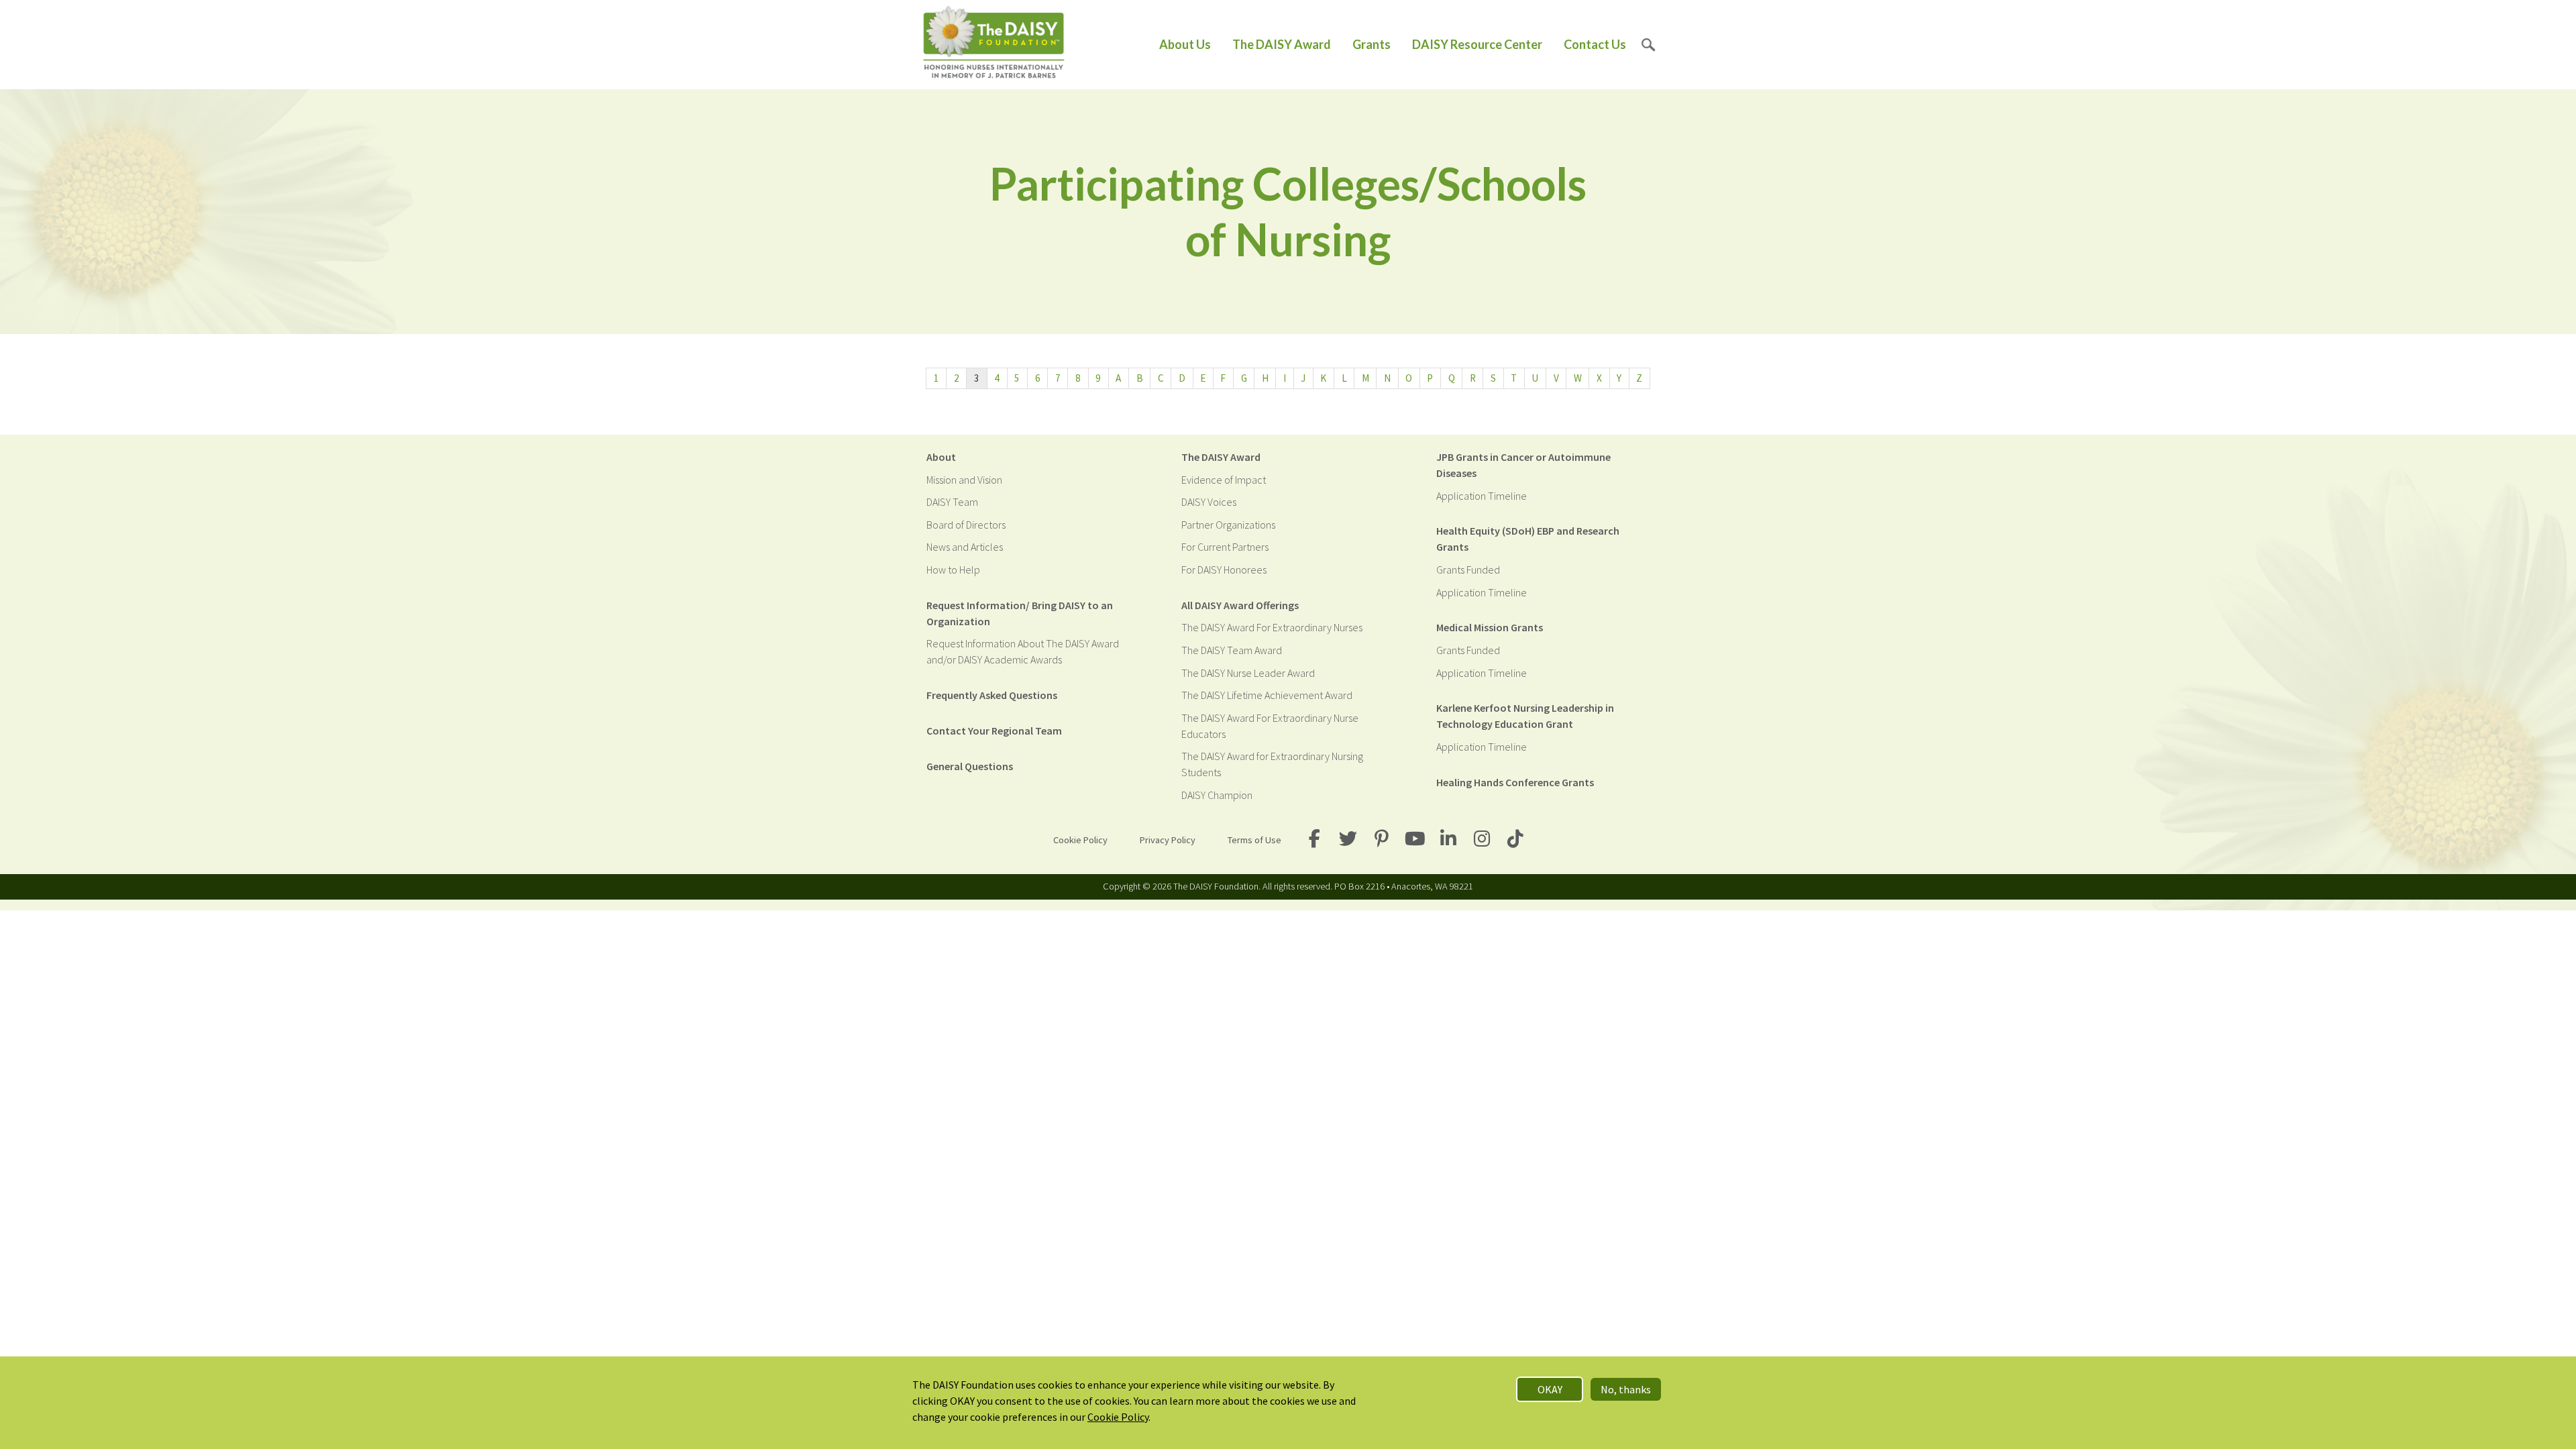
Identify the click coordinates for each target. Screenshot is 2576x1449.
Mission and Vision (964, 480)
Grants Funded (1468, 570)
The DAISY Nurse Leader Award (1248, 673)
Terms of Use (1254, 840)
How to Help (953, 570)
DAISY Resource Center (1477, 44)
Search (1649, 45)
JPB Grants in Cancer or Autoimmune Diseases (1523, 465)
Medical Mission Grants (1490, 627)
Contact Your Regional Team (994, 731)
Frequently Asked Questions (992, 695)
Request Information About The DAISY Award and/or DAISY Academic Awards (1023, 651)
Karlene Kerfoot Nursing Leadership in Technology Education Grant (1525, 716)
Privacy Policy (1168, 840)
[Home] (994, 45)
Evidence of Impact (1224, 480)
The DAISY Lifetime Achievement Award (1267, 695)
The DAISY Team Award (1232, 650)
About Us (1185, 44)
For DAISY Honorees (1224, 570)
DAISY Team (952, 502)
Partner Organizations (1228, 525)
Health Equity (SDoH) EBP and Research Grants (1528, 539)
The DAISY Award (1282, 44)
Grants (1372, 44)
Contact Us (1595, 44)
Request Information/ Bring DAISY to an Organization (1020, 613)
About (941, 457)
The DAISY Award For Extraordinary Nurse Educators (1270, 726)
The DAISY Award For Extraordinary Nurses (1272, 627)
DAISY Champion (1217, 795)
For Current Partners (1225, 547)
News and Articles (965, 547)
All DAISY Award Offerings (1240, 605)
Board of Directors (966, 525)
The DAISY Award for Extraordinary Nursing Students (1272, 764)
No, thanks (1626, 1389)
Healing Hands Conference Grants (1515, 782)
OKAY (1550, 1389)
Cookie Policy (1080, 840)
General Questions (970, 766)
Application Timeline (1482, 496)
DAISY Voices (1209, 502)
